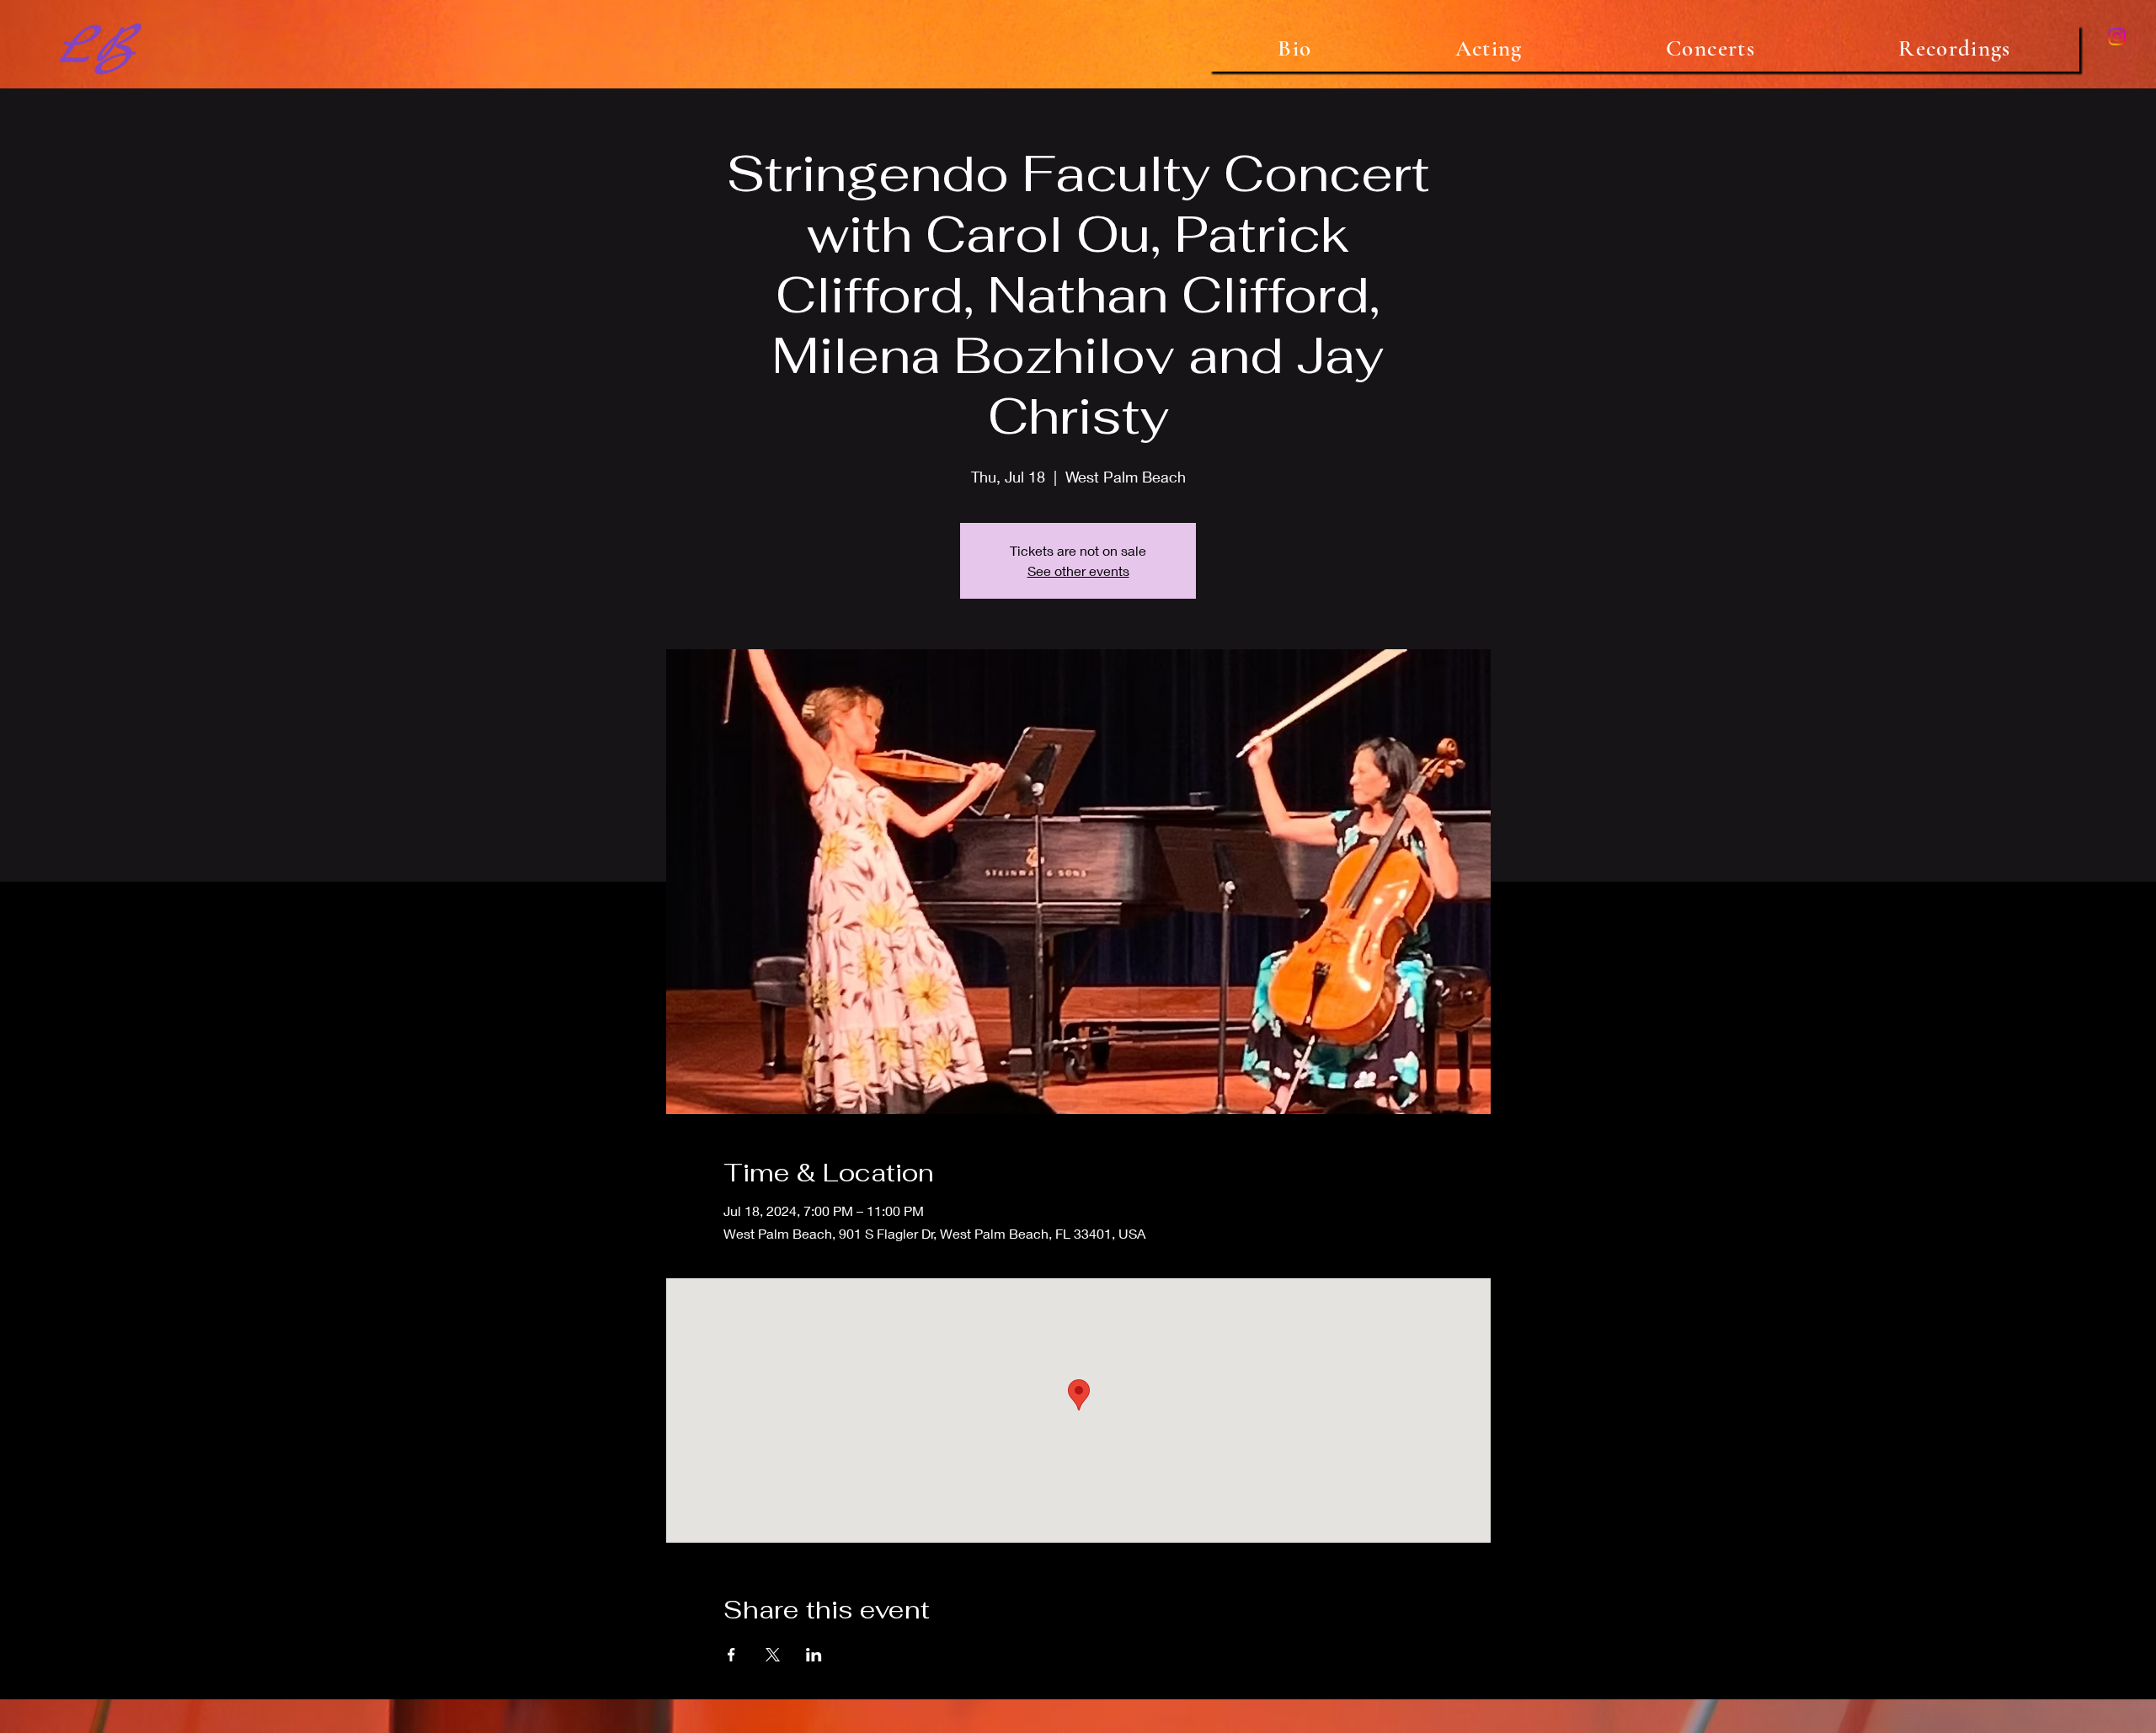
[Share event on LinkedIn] (814, 1655)
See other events (1078, 571)
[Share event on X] (773, 1655)
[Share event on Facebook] (731, 1655)
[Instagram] (2117, 37)
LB (96, 48)
